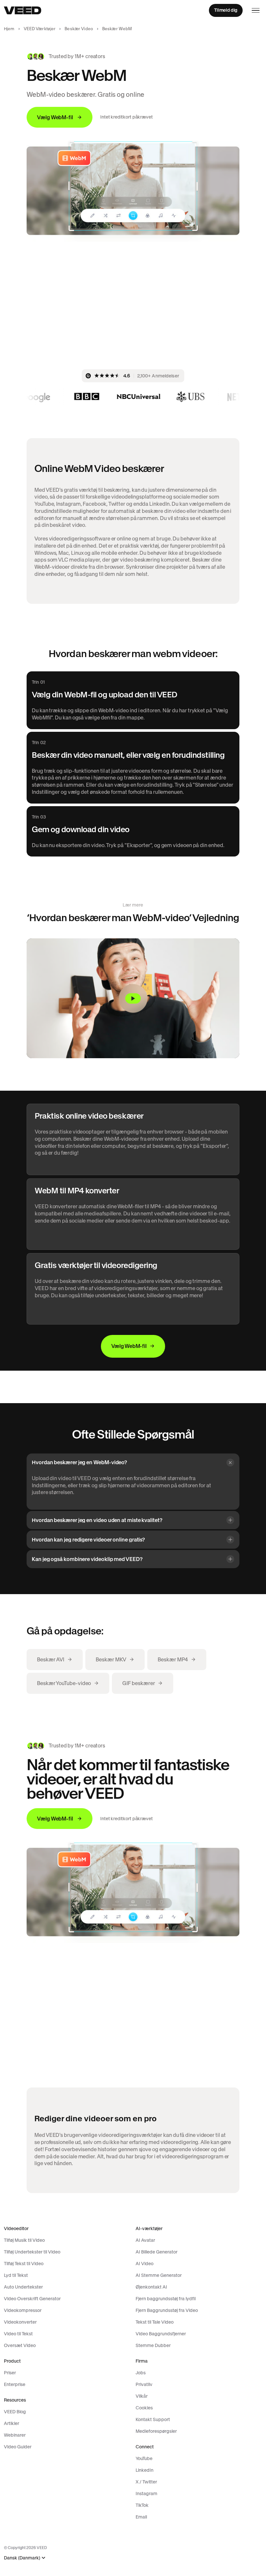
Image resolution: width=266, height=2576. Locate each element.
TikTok (142, 2505)
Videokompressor (23, 2310)
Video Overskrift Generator (32, 2299)
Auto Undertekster (23, 2287)
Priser (10, 2373)
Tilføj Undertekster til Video (32, 2252)
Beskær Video (79, 29)
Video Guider (18, 2447)
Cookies (144, 2408)
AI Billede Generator (157, 2252)
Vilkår (142, 2396)
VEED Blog (15, 2412)
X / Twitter (146, 2482)
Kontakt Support (153, 2419)
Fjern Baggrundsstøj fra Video (167, 2310)
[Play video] (133, 998)
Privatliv (144, 2384)
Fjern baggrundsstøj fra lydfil (166, 2299)
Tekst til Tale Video (155, 2322)
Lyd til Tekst (16, 2275)
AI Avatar (145, 2240)
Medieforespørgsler (156, 2431)
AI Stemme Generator (159, 2275)
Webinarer (15, 2435)
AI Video (145, 2264)
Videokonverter (20, 2322)
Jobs (141, 2373)
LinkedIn (145, 2470)
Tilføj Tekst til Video (24, 2264)
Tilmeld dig (226, 10)
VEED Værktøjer (40, 29)
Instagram (146, 2494)
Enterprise (15, 2384)
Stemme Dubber (153, 2345)
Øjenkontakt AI (151, 2287)
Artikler (12, 2423)
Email (141, 2517)
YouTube (144, 2458)
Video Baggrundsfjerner (161, 2334)
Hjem (9, 29)
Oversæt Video (20, 2345)
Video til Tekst (18, 2334)
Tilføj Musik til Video (24, 2240)
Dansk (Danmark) (22, 2558)
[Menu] (256, 10)
